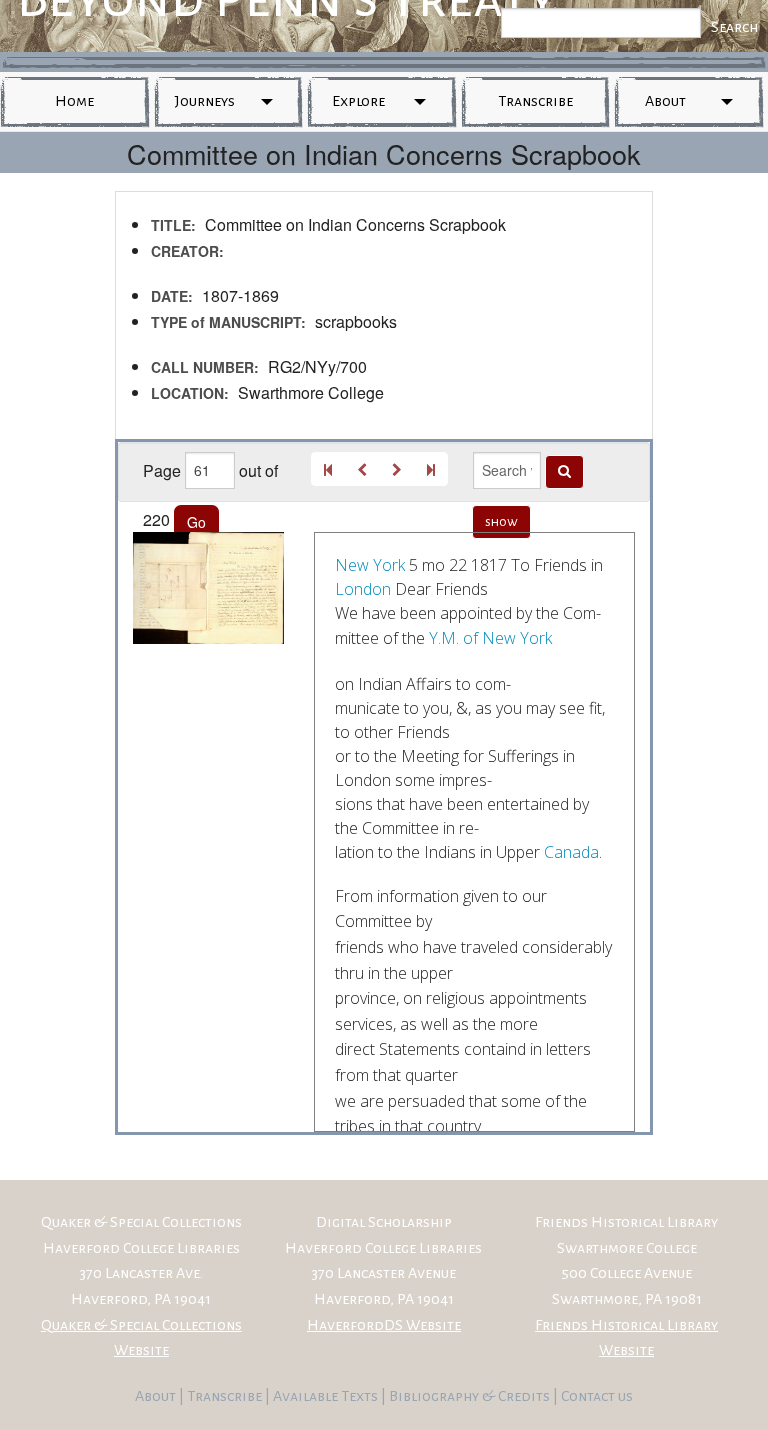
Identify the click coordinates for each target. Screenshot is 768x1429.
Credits (525, 1396)
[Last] (431, 469)
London (363, 589)
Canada (571, 852)
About (665, 101)
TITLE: (173, 225)
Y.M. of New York (490, 638)
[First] (328, 469)
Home (74, 101)
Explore (358, 101)
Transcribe (535, 101)
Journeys (205, 101)
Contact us (597, 1396)
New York (370, 565)
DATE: (172, 296)
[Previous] (362, 469)
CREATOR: (187, 251)
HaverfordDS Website (384, 1325)
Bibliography (434, 1396)
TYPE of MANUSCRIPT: (228, 322)
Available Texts (327, 1396)
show (501, 522)
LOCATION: (190, 393)
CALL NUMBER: (205, 367)
